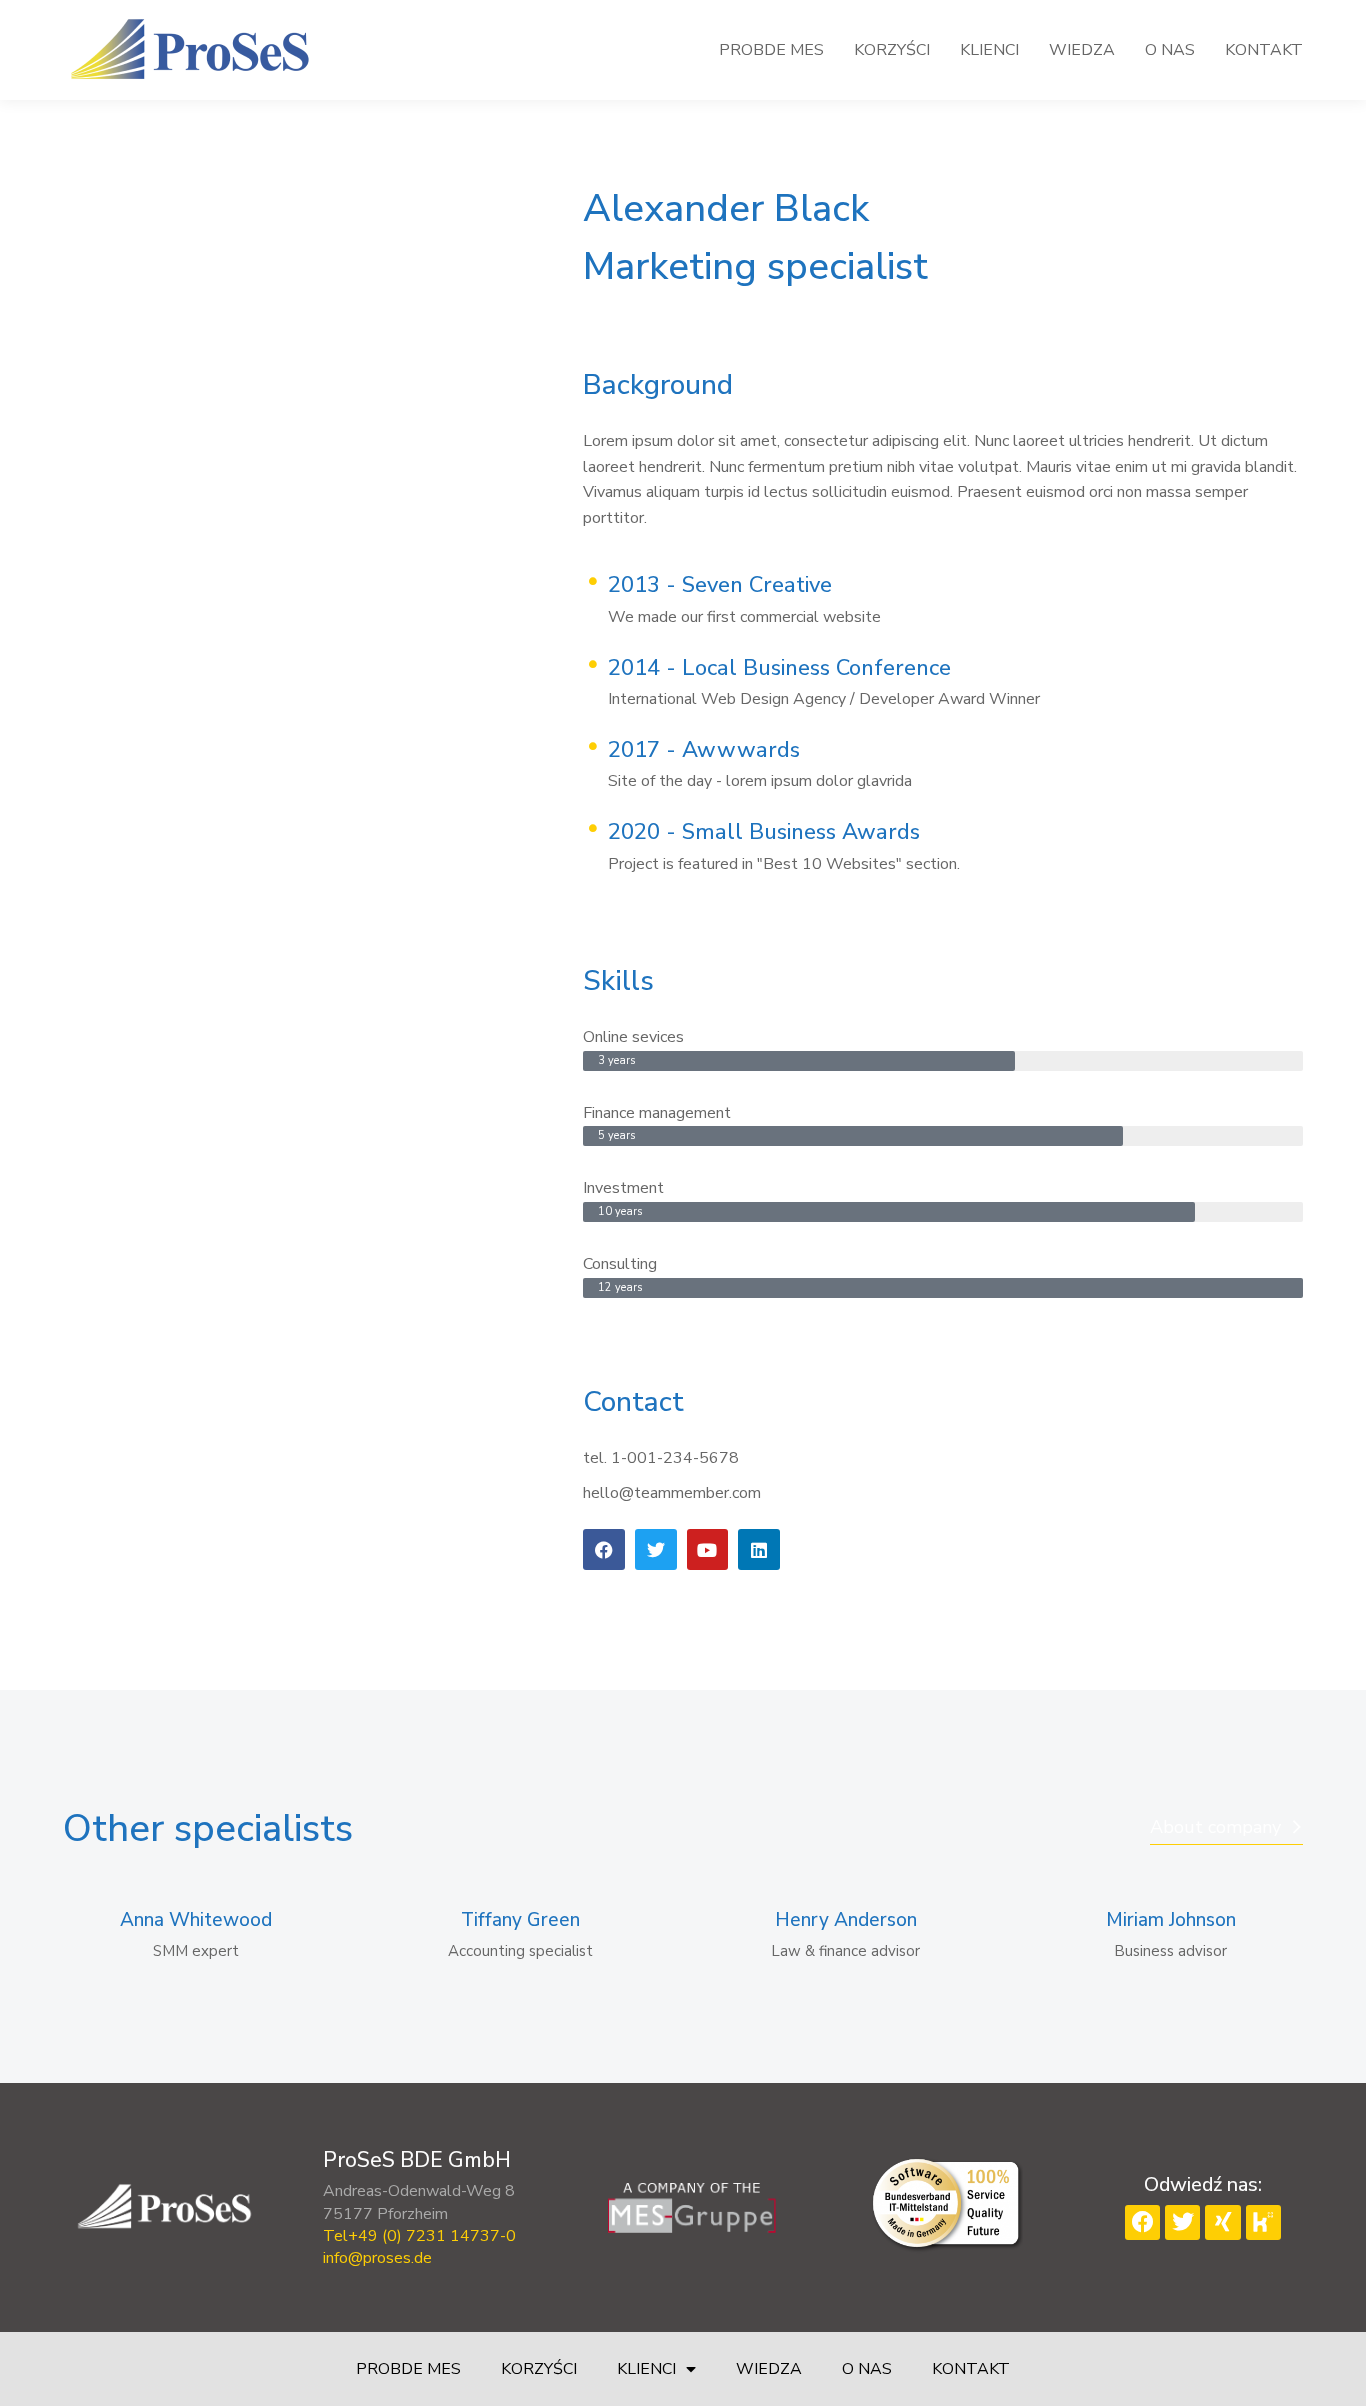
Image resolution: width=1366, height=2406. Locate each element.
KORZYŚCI (539, 2369)
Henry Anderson (846, 1920)
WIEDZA (769, 2369)
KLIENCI (646, 2369)
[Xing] (1222, 2222)
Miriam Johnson (1171, 1920)
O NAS (867, 2369)
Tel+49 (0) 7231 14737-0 (419, 2236)
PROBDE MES (408, 2369)
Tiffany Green (520, 1920)
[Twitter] (1182, 2222)
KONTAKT (971, 2369)
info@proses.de (377, 2258)
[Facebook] (1142, 2222)
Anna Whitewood (196, 1920)
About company (1215, 1827)
